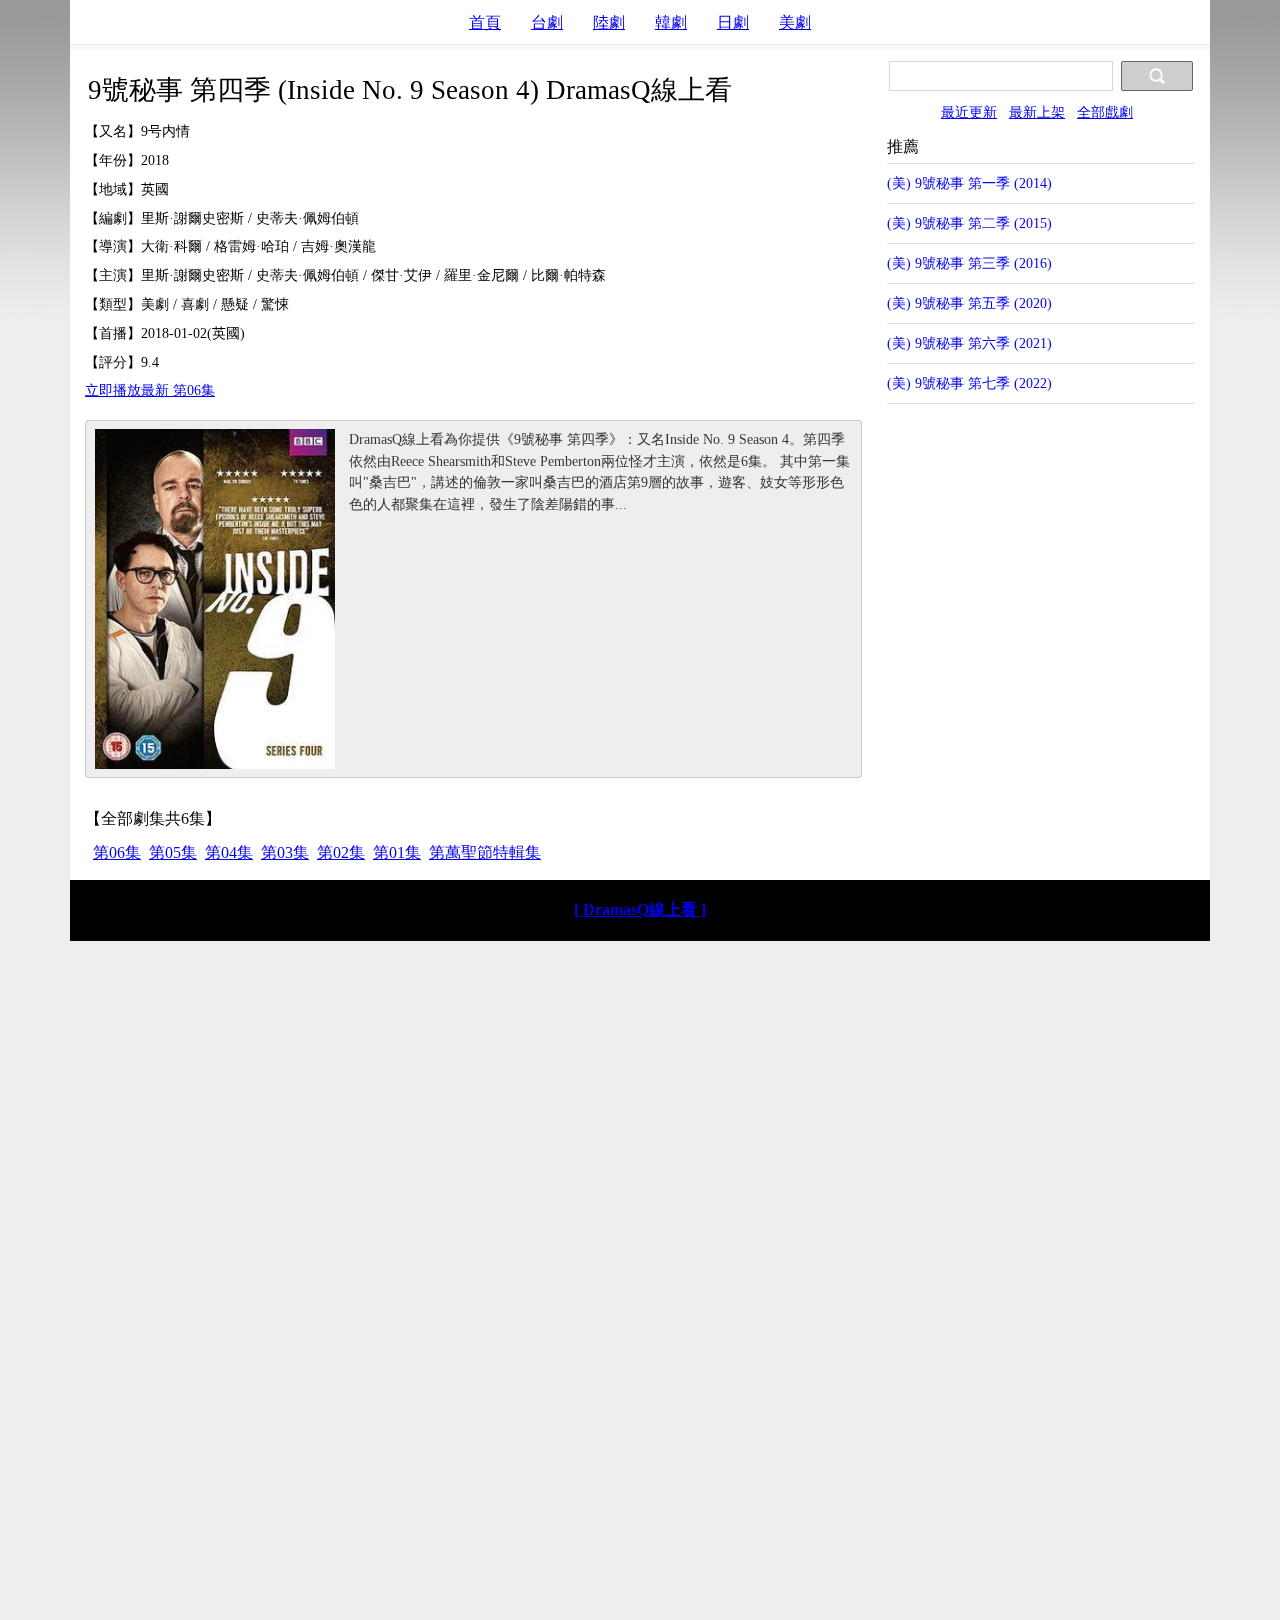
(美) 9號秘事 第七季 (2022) (969, 383)
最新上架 (1037, 112)
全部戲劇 (1105, 112)
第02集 (341, 852)
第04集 (229, 852)
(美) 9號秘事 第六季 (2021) (969, 343)
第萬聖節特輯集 (485, 852)
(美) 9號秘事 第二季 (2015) (969, 223)
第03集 (285, 852)
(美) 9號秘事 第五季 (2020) (969, 303)
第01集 (397, 852)
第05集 (173, 852)
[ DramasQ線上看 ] (640, 909)
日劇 (733, 22)
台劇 (547, 22)
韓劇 (671, 22)
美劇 (795, 22)
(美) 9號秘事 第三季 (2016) (969, 263)
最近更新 (969, 112)
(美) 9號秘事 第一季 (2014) (969, 183)
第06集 (117, 852)
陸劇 (609, 22)
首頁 (485, 22)
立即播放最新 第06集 (150, 390)
